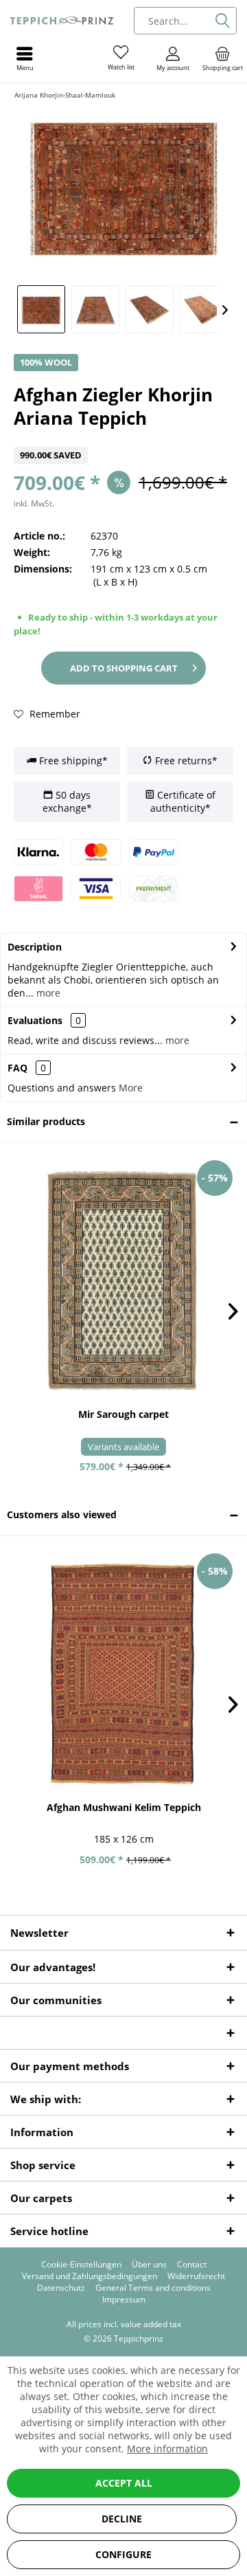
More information (167, 2449)
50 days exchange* (67, 802)
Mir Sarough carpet (123, 1414)
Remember (54, 714)
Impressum (124, 2300)
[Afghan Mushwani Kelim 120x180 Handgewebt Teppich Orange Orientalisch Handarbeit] (123, 1674)
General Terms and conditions (153, 2288)
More (131, 1088)
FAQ (27, 1068)
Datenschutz (61, 2288)
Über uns (149, 2265)
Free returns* (185, 760)
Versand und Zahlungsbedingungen (90, 2276)
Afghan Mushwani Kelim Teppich (124, 1807)
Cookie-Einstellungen (81, 2265)
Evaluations (35, 1020)
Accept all (124, 2483)
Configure (123, 2554)
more (47, 993)
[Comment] (123, 438)
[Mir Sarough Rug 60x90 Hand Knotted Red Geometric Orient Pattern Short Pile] (123, 1280)
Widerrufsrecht (196, 2276)
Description (35, 947)
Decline (122, 2519)
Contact (192, 2265)
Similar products (46, 1121)
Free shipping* (72, 760)
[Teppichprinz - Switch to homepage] (62, 21)
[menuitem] (222, 58)
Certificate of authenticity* (183, 802)
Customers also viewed (62, 1514)
